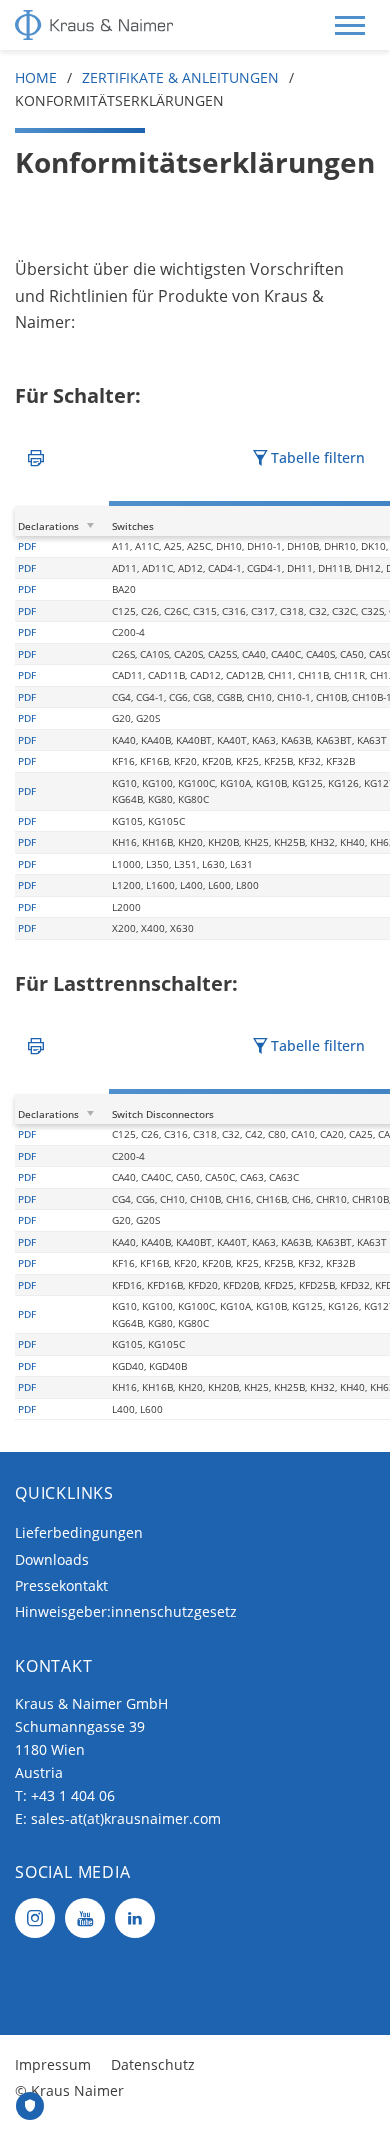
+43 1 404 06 (73, 1795)
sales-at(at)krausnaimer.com (126, 1818)
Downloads (52, 1559)
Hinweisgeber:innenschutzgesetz (126, 1611)
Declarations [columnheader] (48, 526)
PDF (27, 546)
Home (36, 77)
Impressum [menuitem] (53, 2064)
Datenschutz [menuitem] (153, 2064)
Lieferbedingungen (79, 1532)
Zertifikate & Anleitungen (180, 77)
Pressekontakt (61, 1585)
